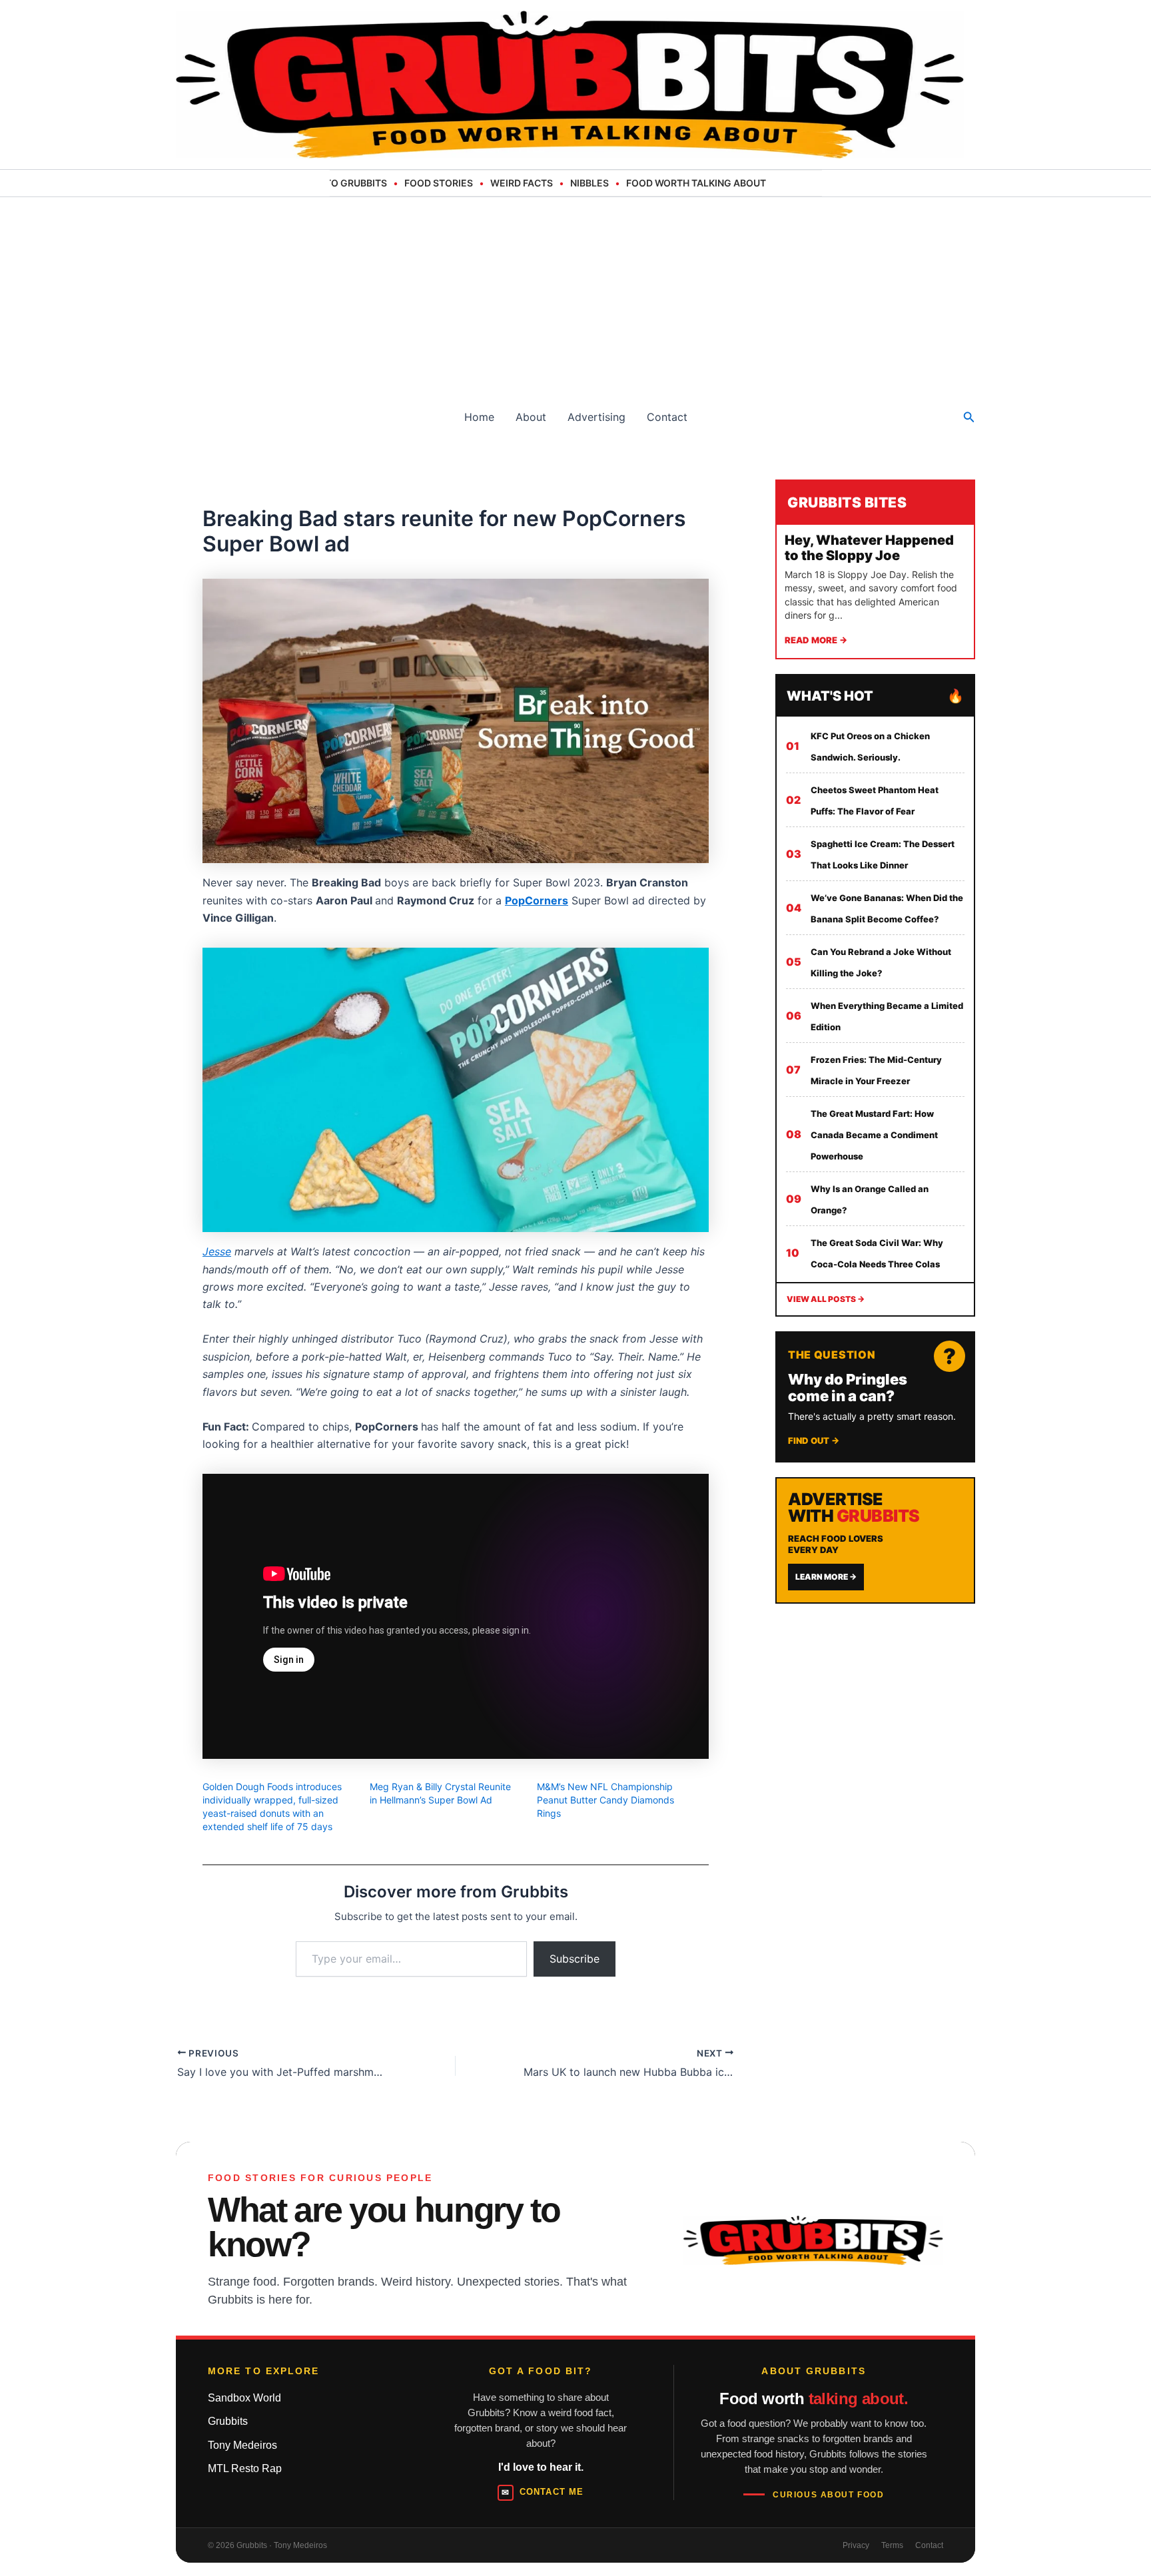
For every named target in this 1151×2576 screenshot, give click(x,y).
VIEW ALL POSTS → (826, 1299)
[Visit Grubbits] (813, 2240)
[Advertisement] (575, 297)
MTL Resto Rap (245, 2468)
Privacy (856, 2545)
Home (479, 417)
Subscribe (575, 1959)
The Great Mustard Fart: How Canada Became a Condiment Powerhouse (874, 1135)
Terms (892, 2545)
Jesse (217, 1251)
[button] (969, 417)
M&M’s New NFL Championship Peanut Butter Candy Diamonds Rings (605, 1800)
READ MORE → (816, 640)
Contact (667, 417)
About (531, 417)
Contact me (542, 2492)
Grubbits (228, 2421)
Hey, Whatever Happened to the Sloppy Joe (869, 548)
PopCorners (537, 900)
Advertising (596, 417)
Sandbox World (244, 2398)
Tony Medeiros (242, 2445)
